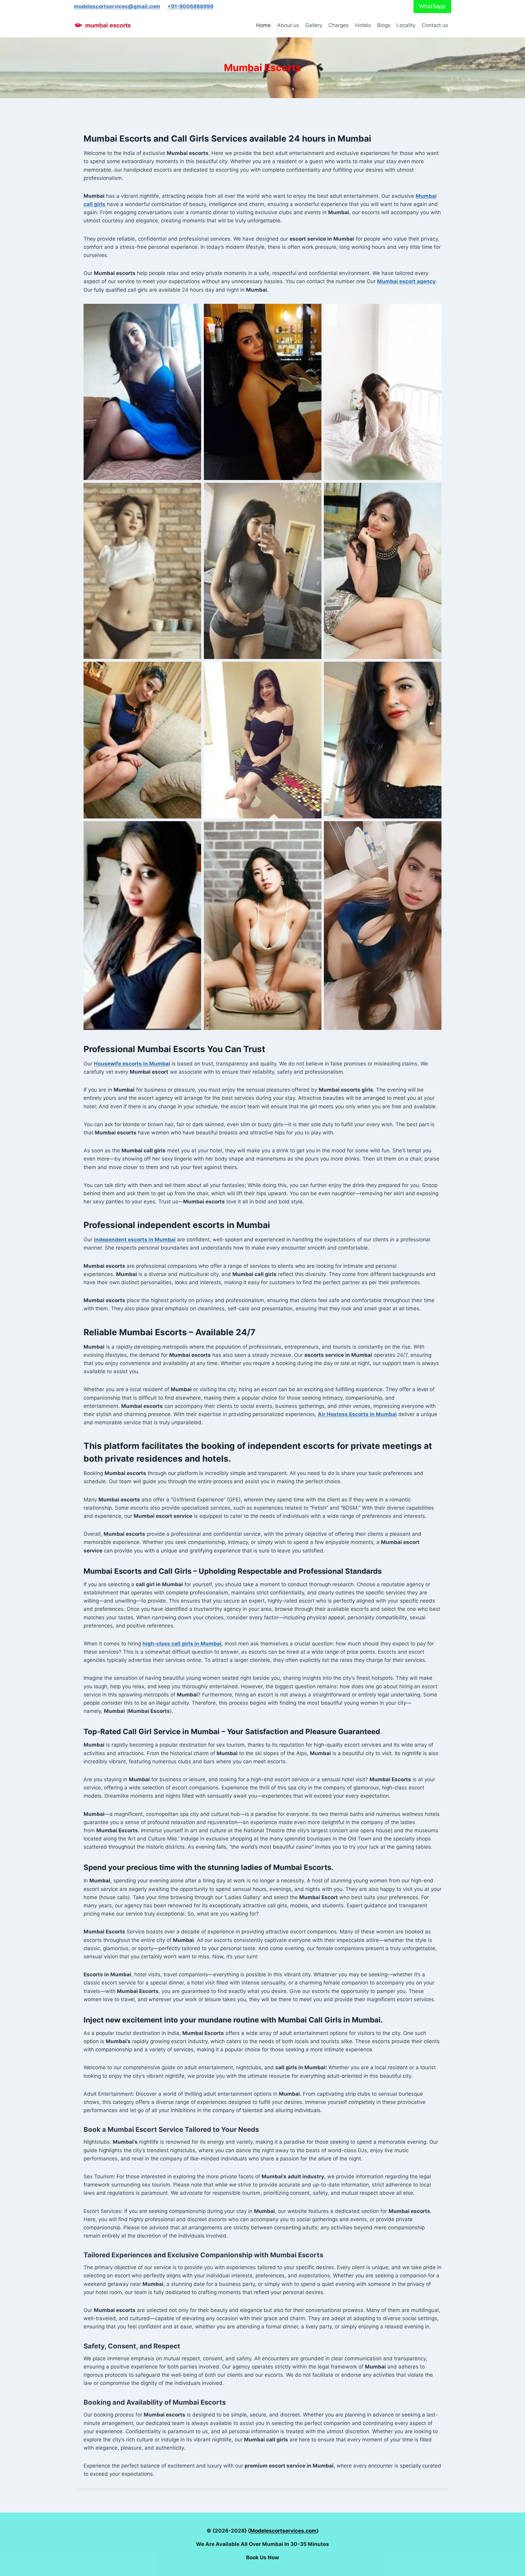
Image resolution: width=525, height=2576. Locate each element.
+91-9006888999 (190, 6)
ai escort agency (406, 281)
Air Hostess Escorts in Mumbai (357, 1414)
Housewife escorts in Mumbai (132, 1064)
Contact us (435, 25)
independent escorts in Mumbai (135, 1240)
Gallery (314, 25)
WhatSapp (432, 6)
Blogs (384, 25)
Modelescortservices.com (283, 2531)
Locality (406, 25)
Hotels (363, 25)
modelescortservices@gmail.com (117, 6)
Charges (339, 25)
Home (263, 25)
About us (288, 25)
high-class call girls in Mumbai (182, 1644)
